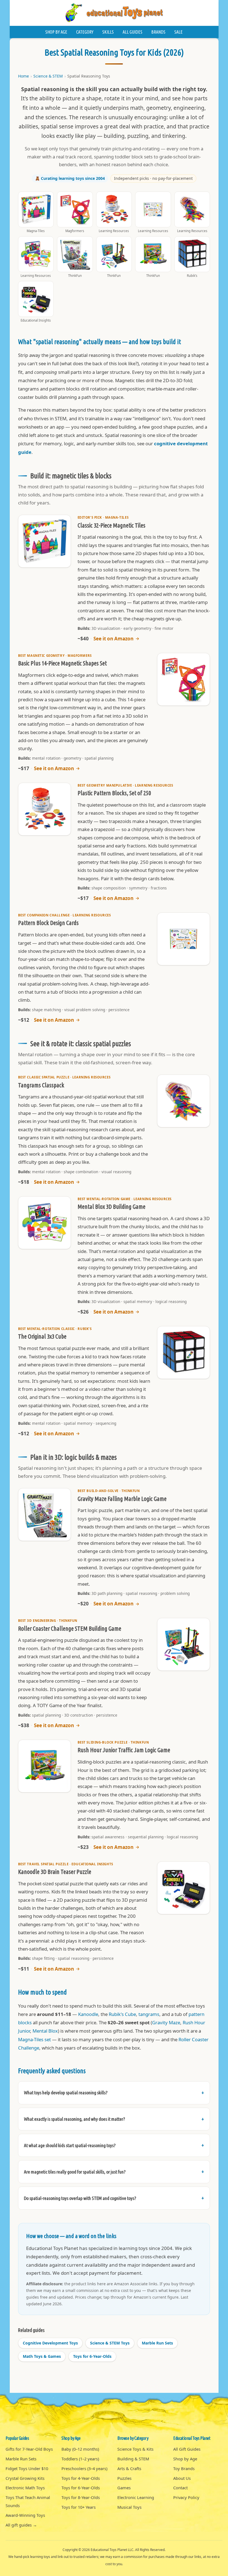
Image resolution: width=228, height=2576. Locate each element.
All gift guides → (21, 2525)
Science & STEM (48, 76)
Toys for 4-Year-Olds (81, 2478)
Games (124, 2488)
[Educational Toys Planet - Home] (114, 13)
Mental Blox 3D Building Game (111, 1207)
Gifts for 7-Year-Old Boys (29, 2449)
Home (23, 76)
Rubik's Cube (122, 2014)
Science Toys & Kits (135, 2449)
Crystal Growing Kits (25, 2478)
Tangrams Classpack (41, 1085)
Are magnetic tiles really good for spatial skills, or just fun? (75, 2172)
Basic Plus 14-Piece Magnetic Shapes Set (62, 663)
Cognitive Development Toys (50, 2343)
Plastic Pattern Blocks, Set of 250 (114, 793)
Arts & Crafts (129, 2468)
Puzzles (124, 2478)
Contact (180, 2488)
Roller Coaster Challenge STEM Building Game (70, 1628)
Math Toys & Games (42, 2356)
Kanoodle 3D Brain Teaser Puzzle (55, 1872)
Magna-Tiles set (34, 2039)
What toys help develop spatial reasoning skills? (66, 2093)
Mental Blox (45, 2031)
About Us (182, 2478)
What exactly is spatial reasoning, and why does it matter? (75, 2119)
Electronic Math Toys (25, 2488)
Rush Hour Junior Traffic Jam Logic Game (124, 1750)
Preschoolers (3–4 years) (84, 2468)
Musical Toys (129, 2507)
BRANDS (158, 32)
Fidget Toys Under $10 (27, 2468)
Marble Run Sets (157, 2343)
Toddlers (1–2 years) (80, 2459)
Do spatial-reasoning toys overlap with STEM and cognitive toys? (80, 2198)
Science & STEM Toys (110, 2343)
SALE (179, 32)
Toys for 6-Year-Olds (92, 2356)
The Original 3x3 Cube (42, 1336)
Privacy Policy (186, 2497)
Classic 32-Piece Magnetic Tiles (111, 525)
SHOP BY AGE (56, 32)
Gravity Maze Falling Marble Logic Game (122, 1499)
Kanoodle (88, 2014)
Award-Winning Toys (25, 2515)
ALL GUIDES (132, 32)
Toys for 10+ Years (79, 2507)
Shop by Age (185, 2459)
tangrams (149, 2014)
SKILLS (108, 32)
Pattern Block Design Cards (48, 923)
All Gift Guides (187, 2449)
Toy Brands (184, 2468)
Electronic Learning (136, 2497)
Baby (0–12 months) (80, 2449)
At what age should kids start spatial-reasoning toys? (70, 2145)
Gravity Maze (166, 2022)
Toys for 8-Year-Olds (81, 2497)
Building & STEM (133, 2459)
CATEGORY (85, 32)
